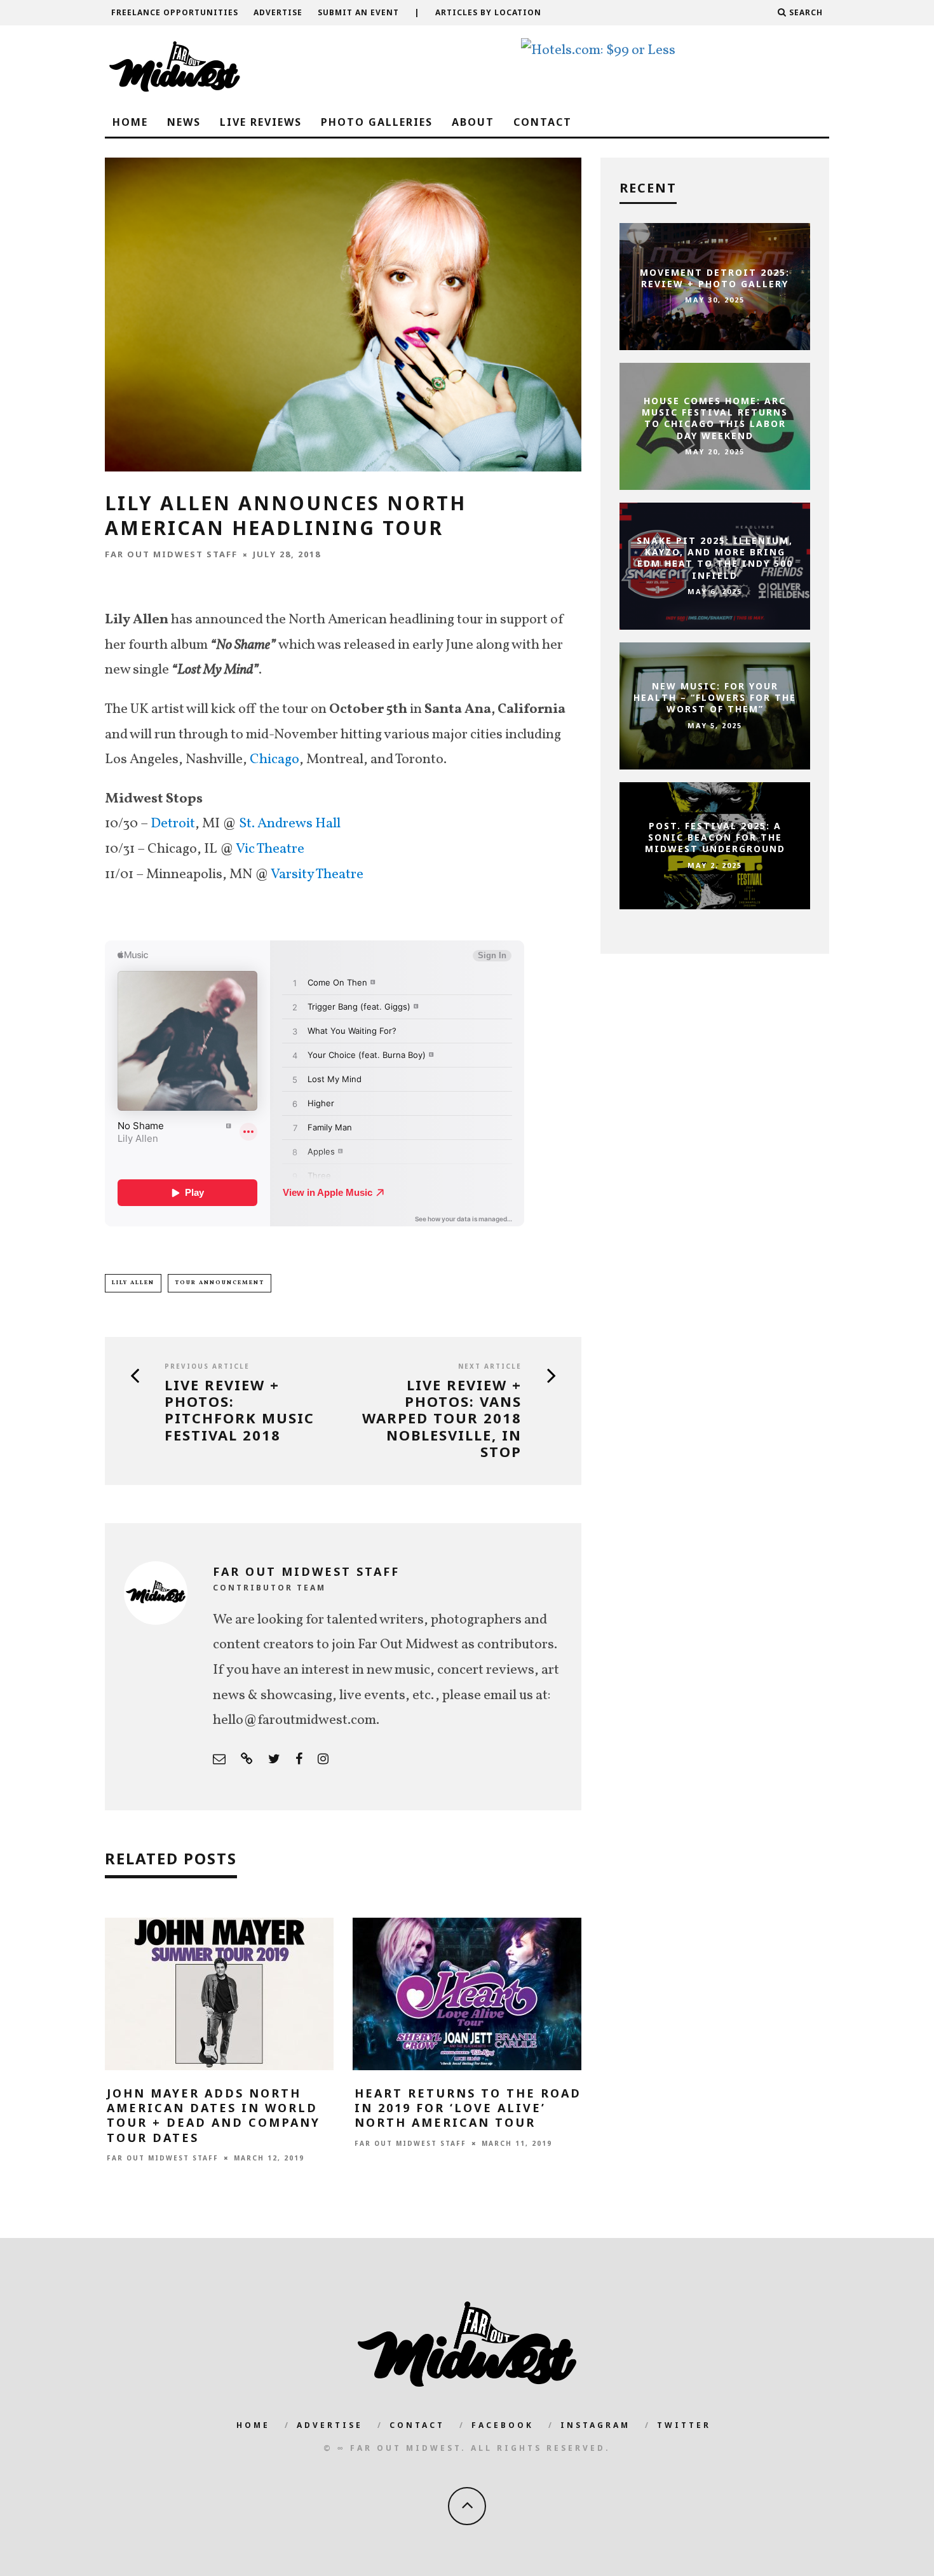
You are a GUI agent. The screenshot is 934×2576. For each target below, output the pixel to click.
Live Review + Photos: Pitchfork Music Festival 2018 (240, 1410)
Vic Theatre (270, 849)
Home (130, 122)
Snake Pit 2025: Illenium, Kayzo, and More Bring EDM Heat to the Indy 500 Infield (715, 558)
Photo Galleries (377, 122)
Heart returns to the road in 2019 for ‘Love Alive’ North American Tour (468, 2108)
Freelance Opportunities (175, 12)
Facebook (503, 2425)
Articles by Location (488, 12)
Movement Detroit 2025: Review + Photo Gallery (715, 278)
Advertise (278, 12)
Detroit (173, 824)
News (184, 122)
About (473, 122)
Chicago (274, 760)
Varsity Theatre (317, 875)
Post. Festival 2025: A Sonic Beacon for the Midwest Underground (715, 837)
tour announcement (220, 1283)
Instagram (595, 2425)
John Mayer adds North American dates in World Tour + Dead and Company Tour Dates (213, 2115)
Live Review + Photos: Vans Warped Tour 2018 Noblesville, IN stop (442, 1418)
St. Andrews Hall (290, 824)
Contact (543, 122)
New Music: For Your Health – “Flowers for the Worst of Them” (715, 697)
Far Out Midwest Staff (171, 554)
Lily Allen (133, 1283)
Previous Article (207, 1366)
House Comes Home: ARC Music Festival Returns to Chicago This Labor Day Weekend (715, 418)
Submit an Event (358, 12)
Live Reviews (261, 122)
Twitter (684, 2425)
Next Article (490, 1366)
